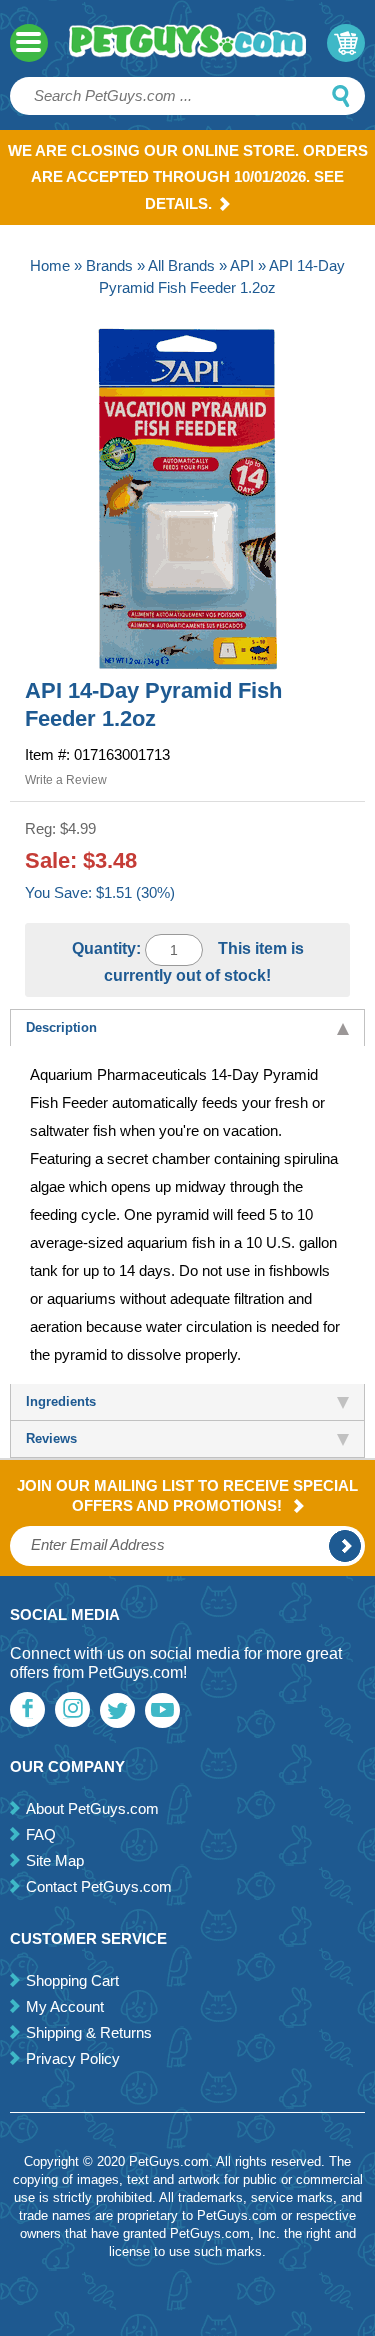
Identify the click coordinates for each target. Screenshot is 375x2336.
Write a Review (66, 780)
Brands (109, 265)
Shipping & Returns (89, 2032)
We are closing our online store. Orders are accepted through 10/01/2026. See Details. (188, 177)
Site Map (55, 1860)
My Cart (346, 43)
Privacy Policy (73, 2058)
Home (50, 265)
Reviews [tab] (51, 1438)
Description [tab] (61, 1027)
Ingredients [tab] (61, 1401)
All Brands (181, 265)
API (242, 265)
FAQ (41, 1834)
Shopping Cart (72, 1980)
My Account (65, 2006)
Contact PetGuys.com (99, 1886)
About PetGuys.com (92, 1808)
